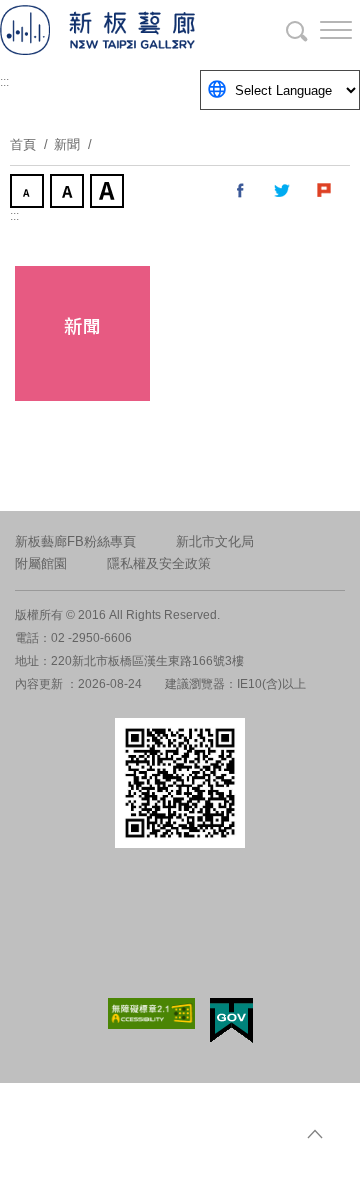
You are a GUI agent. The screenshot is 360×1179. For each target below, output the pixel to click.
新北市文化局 (215, 541)
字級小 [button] (29, 193)
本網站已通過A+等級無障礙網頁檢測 (152, 1013)
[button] (320, 30)
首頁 (23, 144)
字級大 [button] (109, 193)
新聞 (67, 144)
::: (4, 82)
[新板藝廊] (120, 30)
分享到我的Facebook (241, 191)
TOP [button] (315, 1134)
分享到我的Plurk (325, 191)
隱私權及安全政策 (159, 563)
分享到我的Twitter (283, 191)
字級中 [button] (69, 193)
